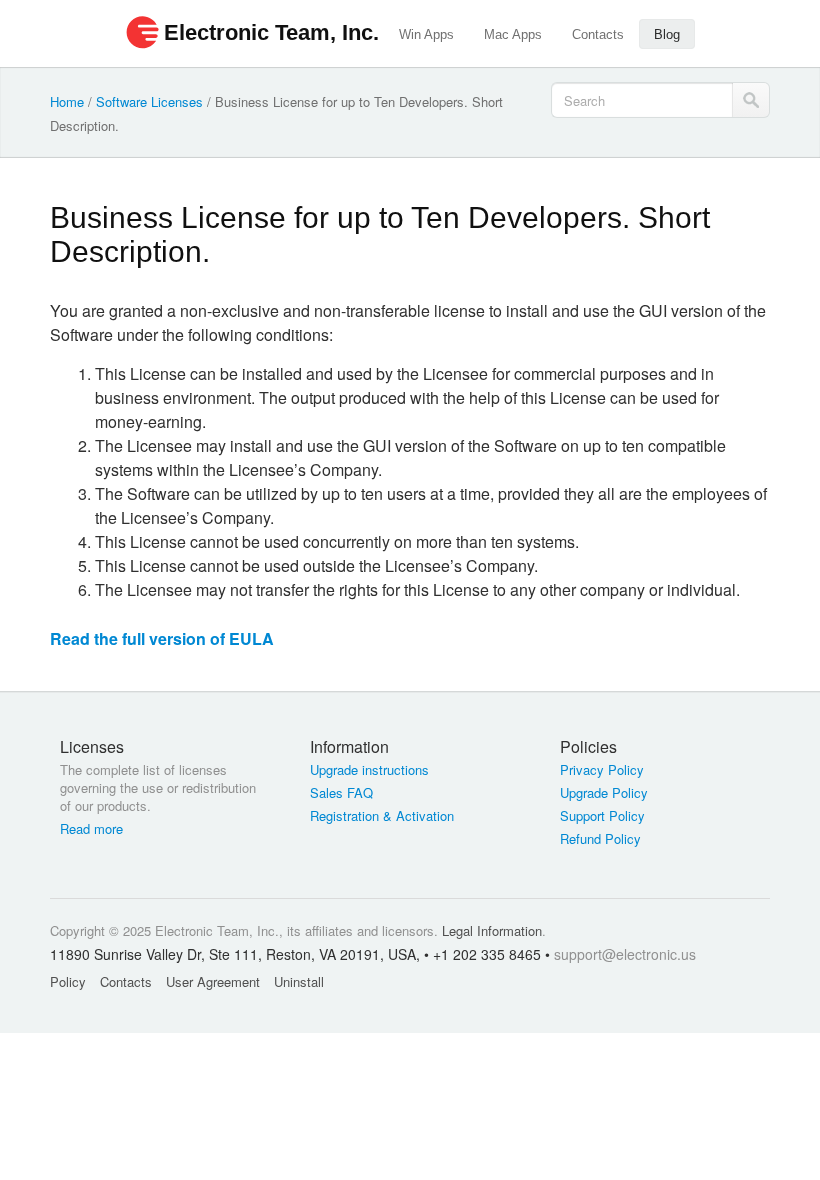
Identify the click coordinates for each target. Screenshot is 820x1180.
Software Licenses (149, 101)
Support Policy (602, 816)
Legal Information (492, 930)
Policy (68, 981)
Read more (91, 829)
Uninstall (299, 981)
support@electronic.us (625, 954)
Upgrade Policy (604, 793)
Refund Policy (600, 839)
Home (67, 101)
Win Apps (426, 34)
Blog (667, 34)
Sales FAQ (341, 793)
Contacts (598, 34)
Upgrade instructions (369, 770)
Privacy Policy (602, 770)
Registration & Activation (382, 816)
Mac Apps (513, 34)
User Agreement (213, 981)
